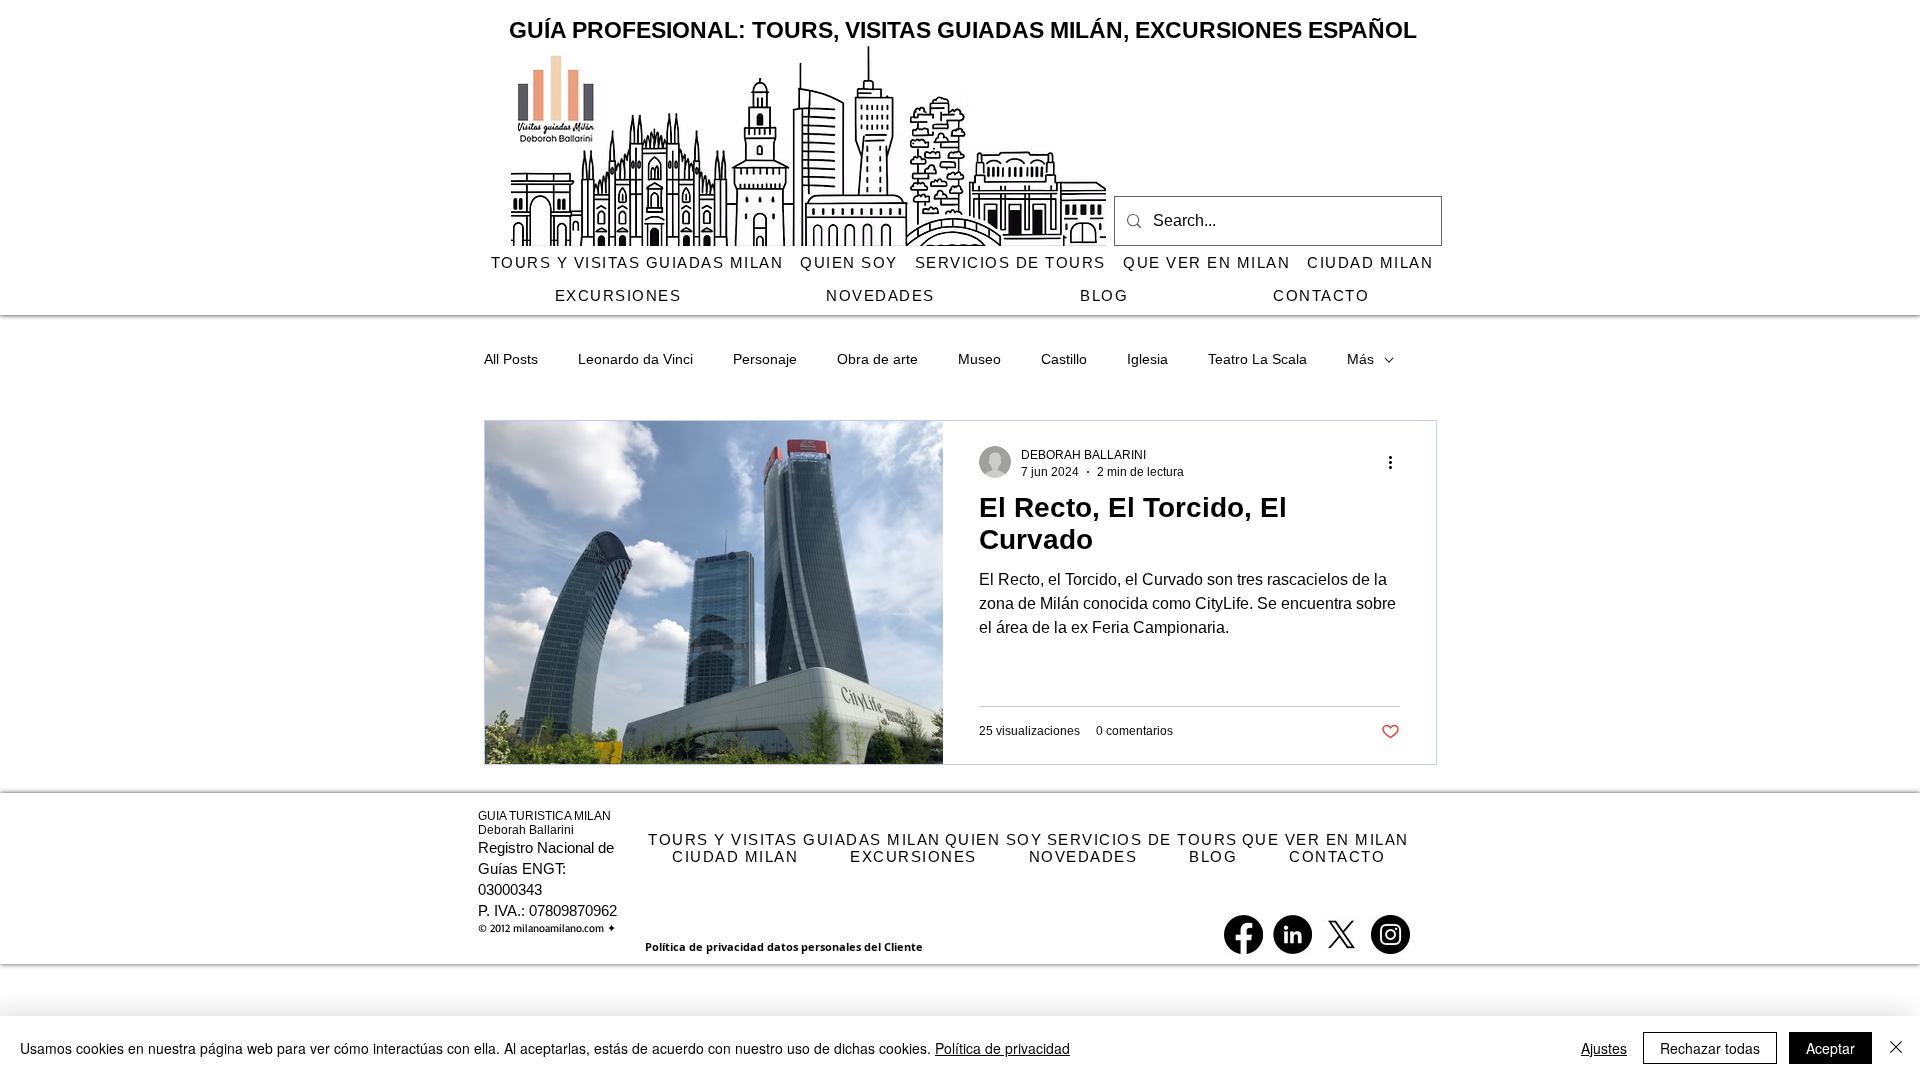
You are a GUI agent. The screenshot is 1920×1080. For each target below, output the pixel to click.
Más (1360, 359)
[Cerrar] (1896, 1048)
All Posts (511, 359)
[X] (1341, 934)
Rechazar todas (1710, 1048)
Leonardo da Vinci (635, 359)
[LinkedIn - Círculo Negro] (1292, 934)
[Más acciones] (1397, 462)
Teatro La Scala (1257, 359)
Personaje (765, 359)
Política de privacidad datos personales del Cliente (784, 946)
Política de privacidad (1002, 1048)
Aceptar (1830, 1048)
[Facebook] (1243, 934)
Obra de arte (877, 359)
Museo (979, 359)
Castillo (1064, 359)
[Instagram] (1390, 934)
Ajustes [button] (1604, 1048)
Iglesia (1147, 359)
